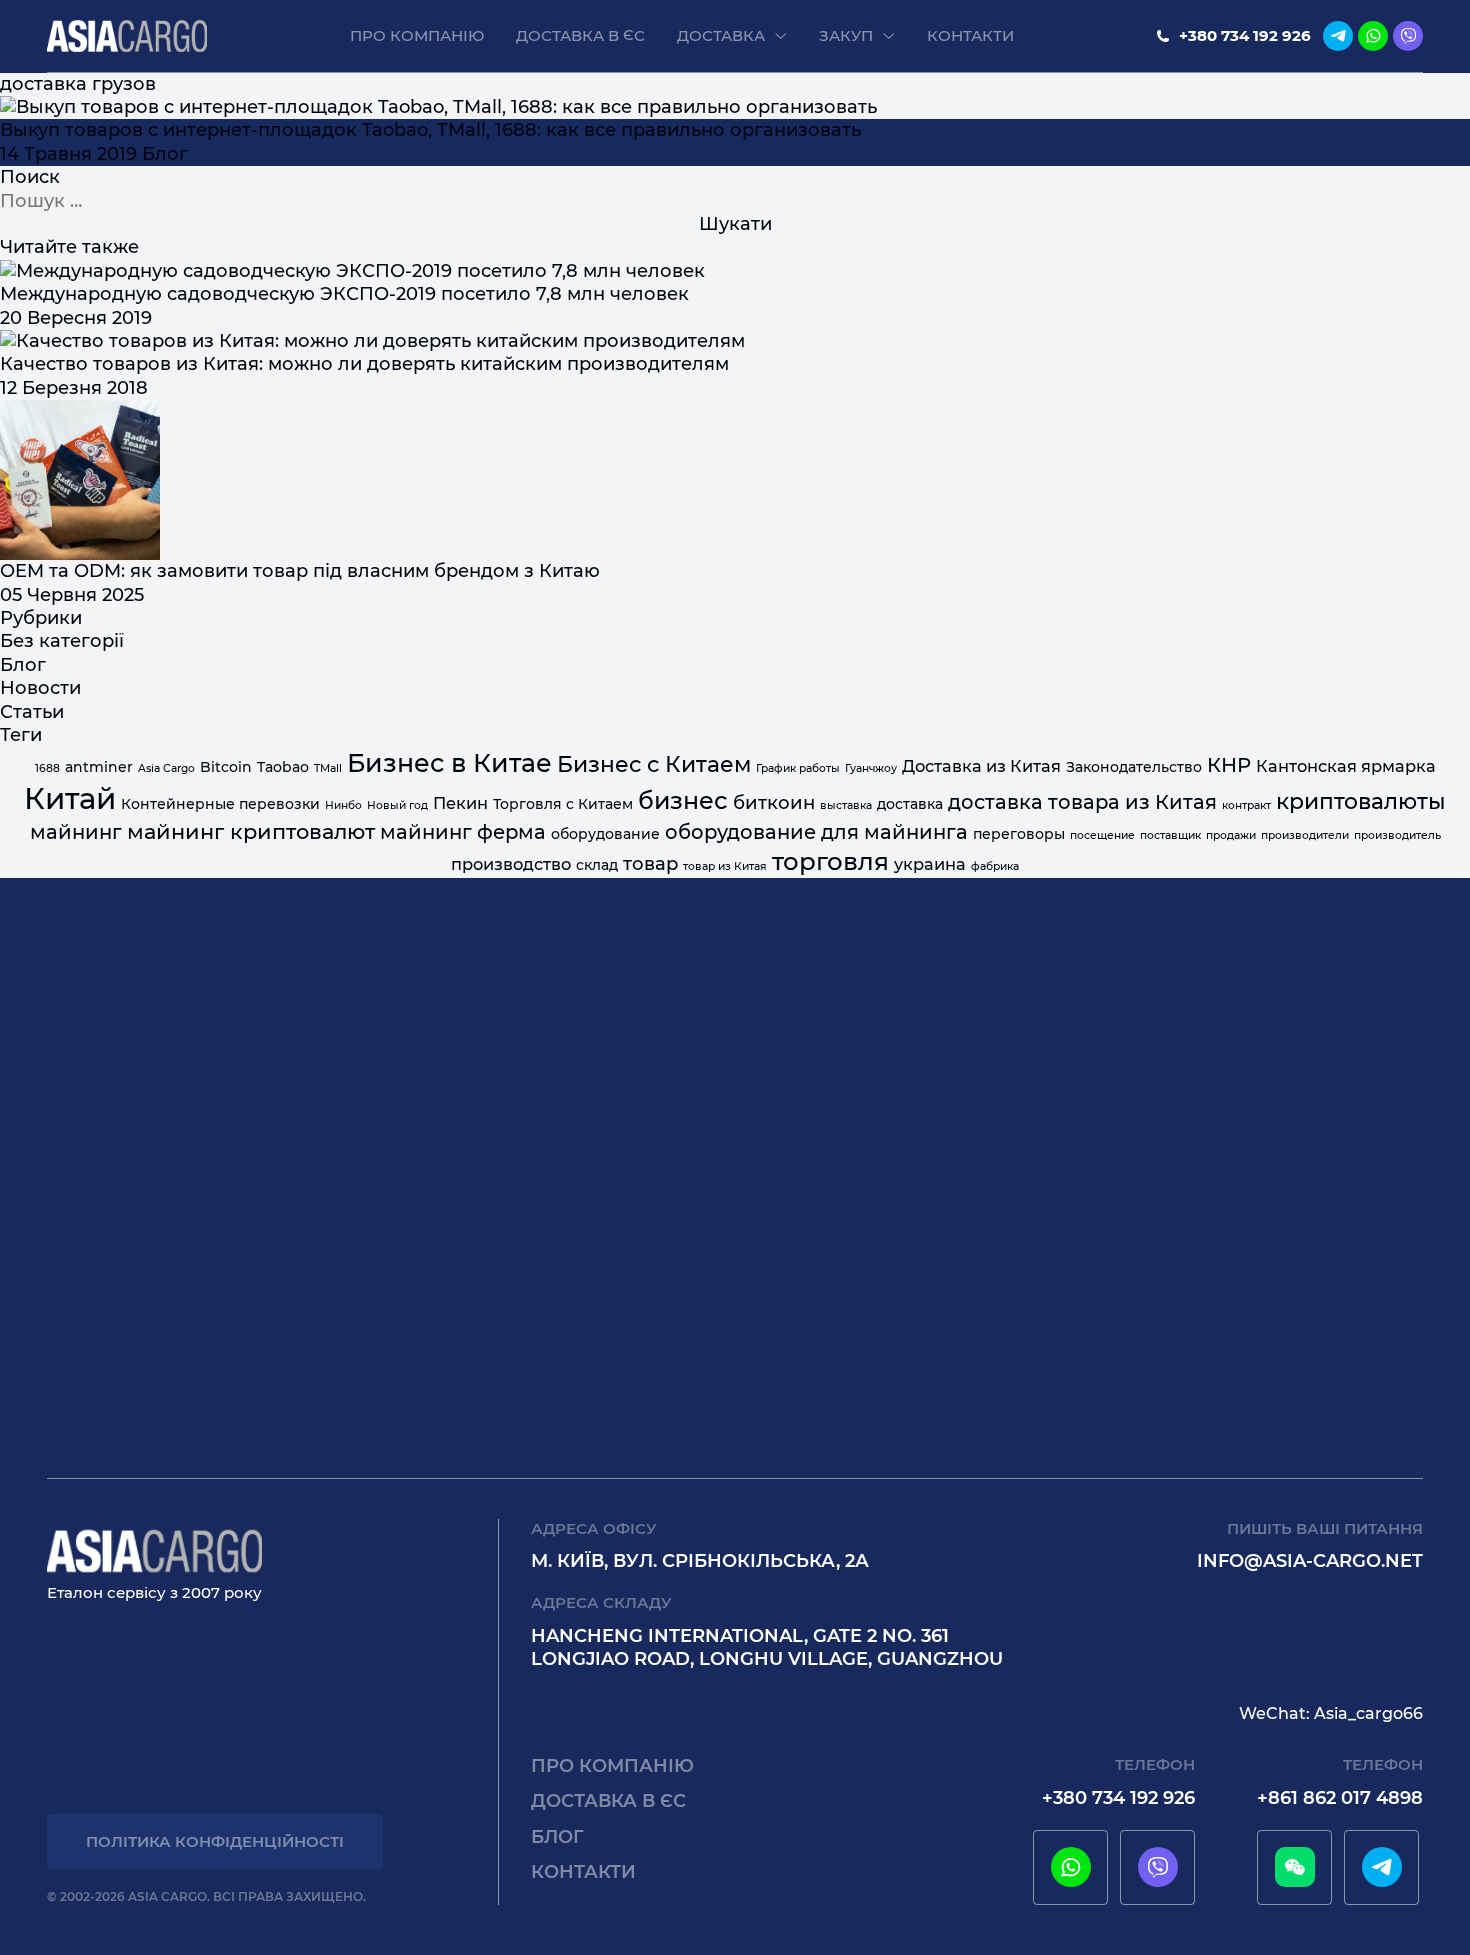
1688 (47, 768)
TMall (328, 768)
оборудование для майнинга (816, 832)
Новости (40, 688)
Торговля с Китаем (563, 804)
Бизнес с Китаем (654, 764)
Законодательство (1134, 767)
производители (1305, 835)
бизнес (683, 800)
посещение (1102, 835)
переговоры (1019, 834)
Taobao (283, 767)
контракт (1246, 805)
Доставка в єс (580, 35)
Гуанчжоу (871, 768)
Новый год (397, 805)
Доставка (721, 35)
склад (597, 865)
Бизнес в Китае (449, 763)
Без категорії (62, 641)
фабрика (995, 866)
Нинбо (343, 805)
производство (511, 864)
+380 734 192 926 (1245, 35)
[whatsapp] (1373, 36)
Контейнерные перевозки (220, 804)
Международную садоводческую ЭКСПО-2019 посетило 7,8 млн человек (344, 294)
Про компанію (417, 35)
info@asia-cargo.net (1310, 1561)
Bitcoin (226, 767)
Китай (70, 798)
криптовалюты (1361, 801)
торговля (830, 861)
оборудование (605, 834)
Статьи (32, 712)
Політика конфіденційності (215, 1841)
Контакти (970, 35)
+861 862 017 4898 (1340, 1798)
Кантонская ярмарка (1346, 766)
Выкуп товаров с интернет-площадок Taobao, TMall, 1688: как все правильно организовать (430, 130)
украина (930, 864)
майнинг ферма (463, 832)
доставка (910, 804)
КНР (1229, 765)
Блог (165, 154)
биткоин (774, 802)
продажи (1231, 835)
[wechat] (1295, 1867)
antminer (99, 767)
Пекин (460, 803)
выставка (846, 805)
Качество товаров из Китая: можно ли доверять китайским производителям (364, 364)
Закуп (846, 35)
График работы (798, 768)
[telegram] (1338, 36)
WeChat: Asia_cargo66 (1331, 1713)
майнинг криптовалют (251, 831)
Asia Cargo (166, 768)
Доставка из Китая (981, 766)
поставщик (1170, 835)
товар (650, 863)
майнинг (76, 832)
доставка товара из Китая (1082, 802)
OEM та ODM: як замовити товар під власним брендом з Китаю (300, 571)
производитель (1397, 835)
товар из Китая (725, 866)
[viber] (1408, 36)
